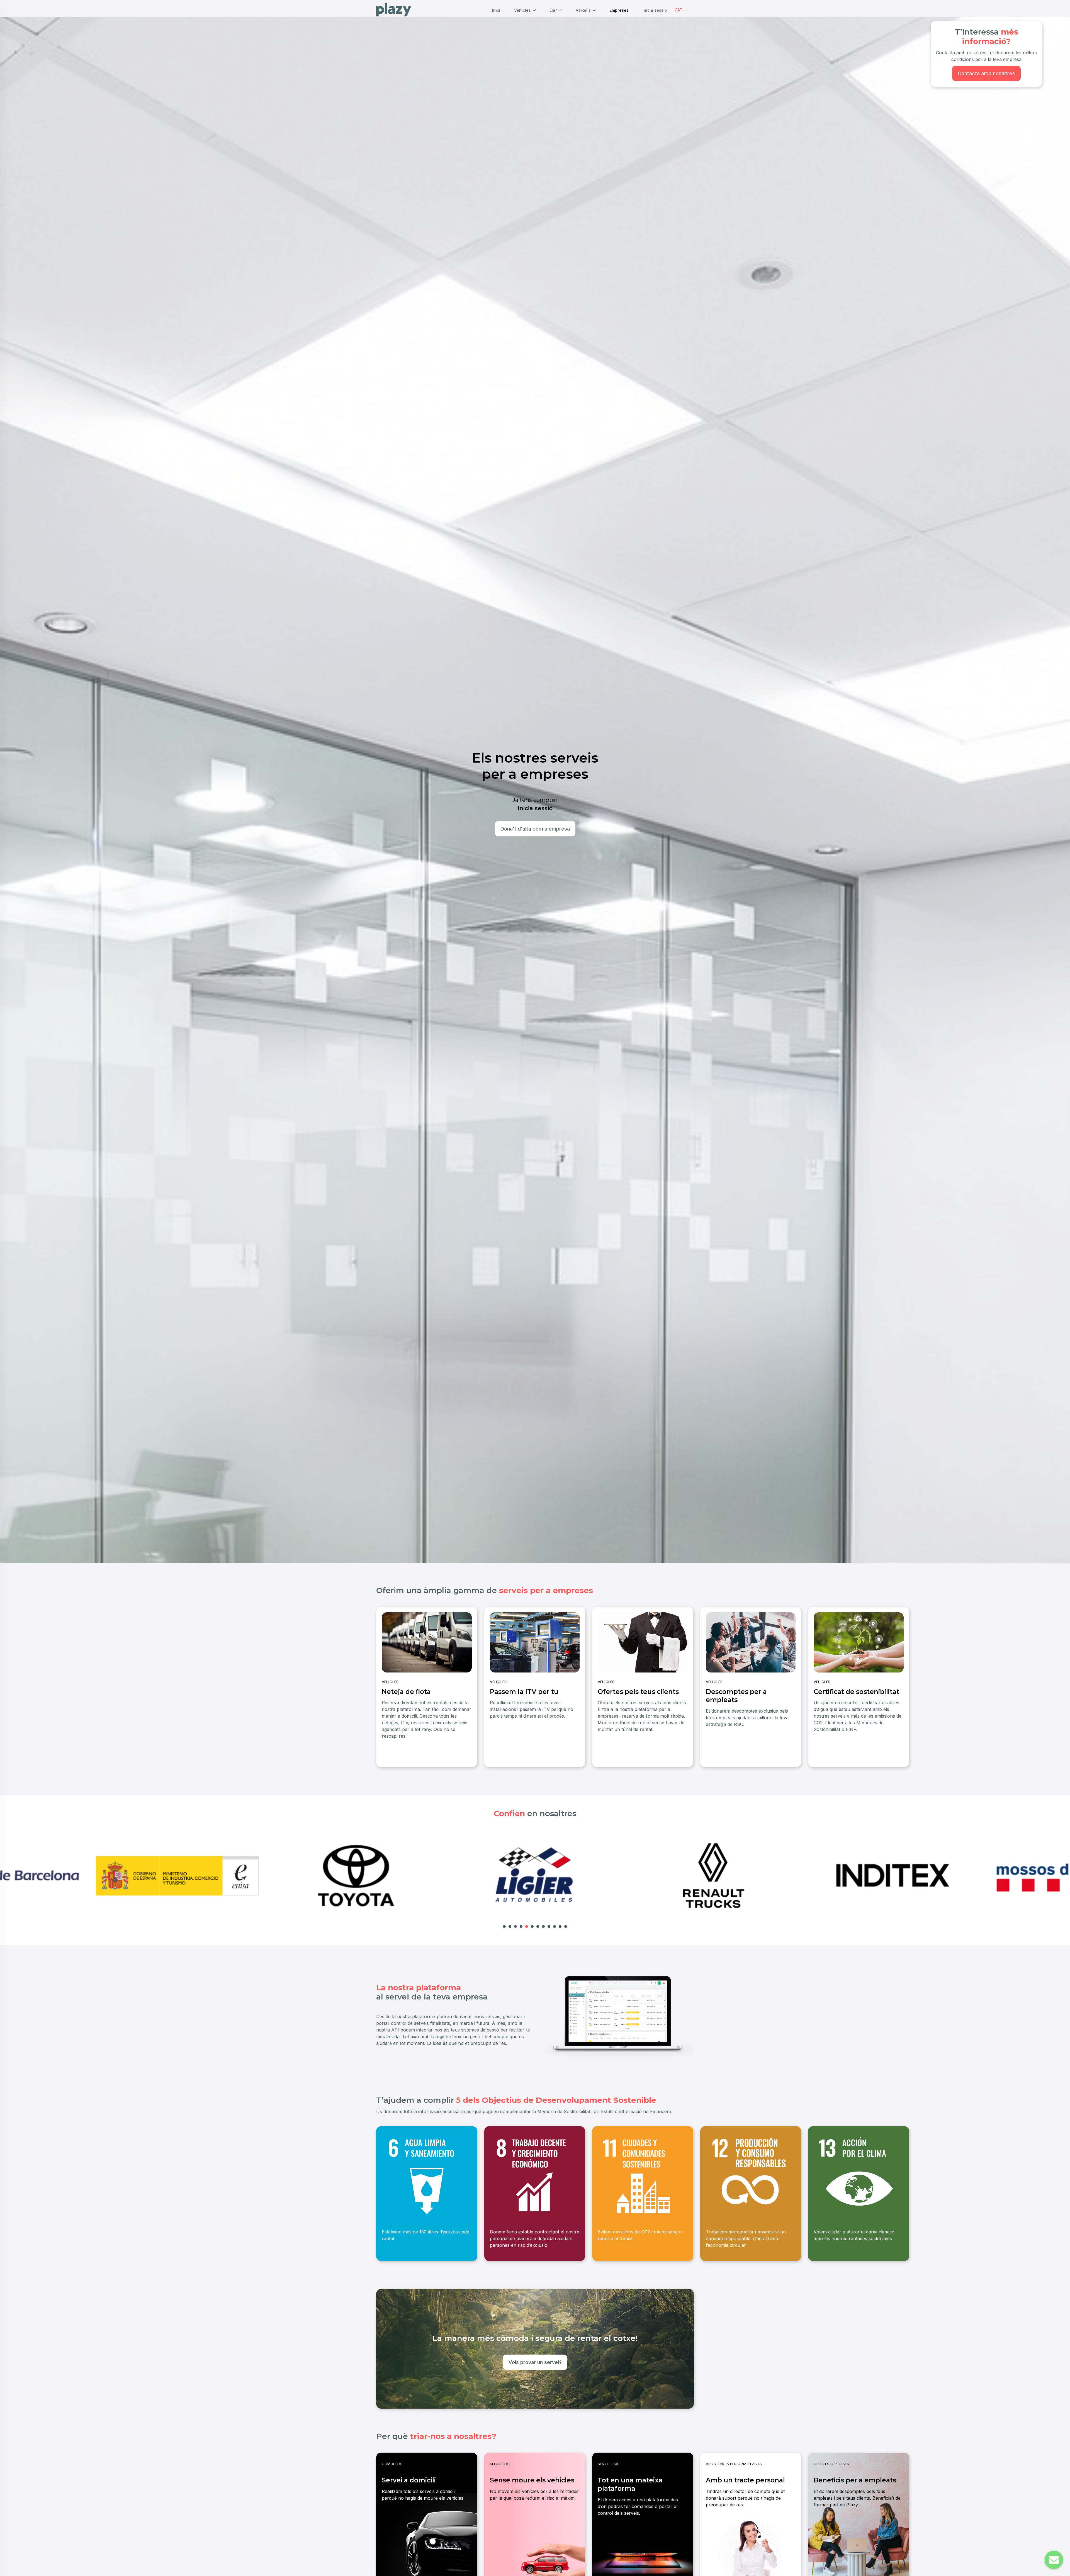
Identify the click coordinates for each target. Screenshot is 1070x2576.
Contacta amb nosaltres (986, 73)
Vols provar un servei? (535, 2362)
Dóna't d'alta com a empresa (535, 829)
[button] (681, 10)
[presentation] (382, 1684)
